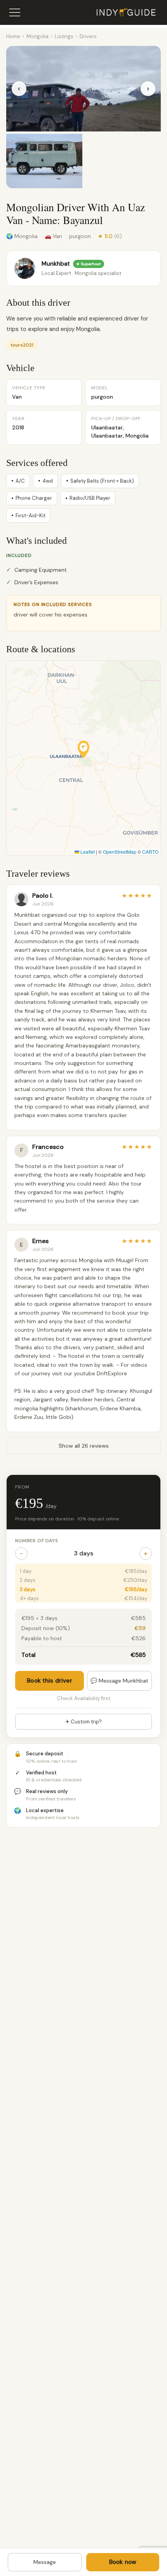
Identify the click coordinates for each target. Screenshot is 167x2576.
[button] (83, 749)
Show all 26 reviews (84, 1446)
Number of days (37, 1541)
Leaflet (87, 852)
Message (45, 2562)
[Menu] (15, 12)
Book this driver (49, 1681)
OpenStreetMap (120, 852)
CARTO (150, 852)
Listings (64, 36)
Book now (123, 2562)
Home (13, 36)
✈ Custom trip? (83, 1722)
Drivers (88, 36)
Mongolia (37, 36)
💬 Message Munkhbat (119, 1681)
